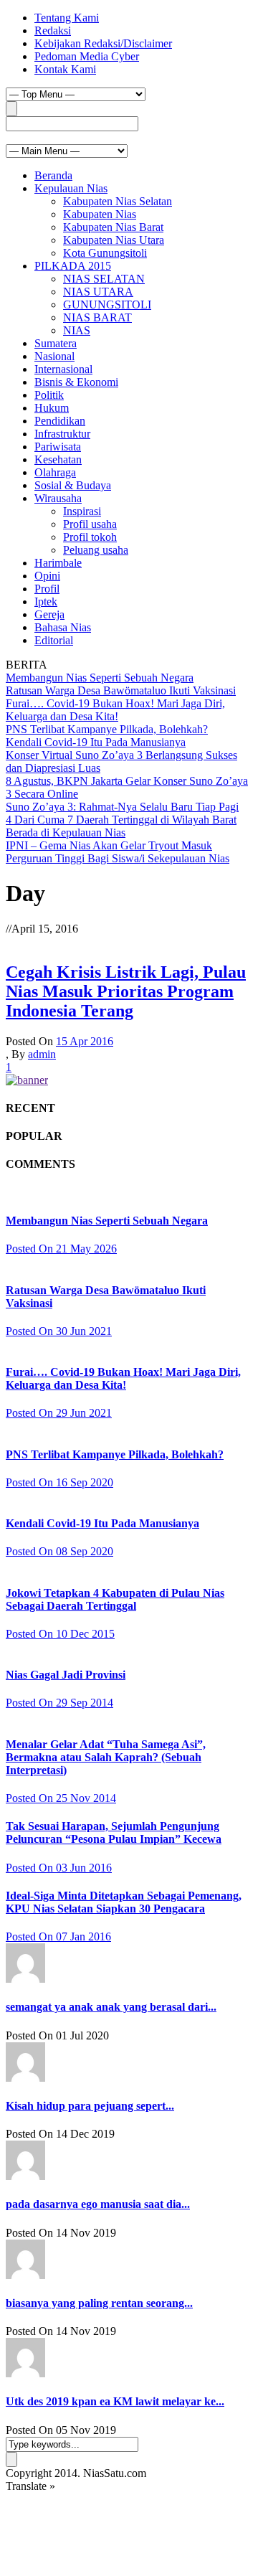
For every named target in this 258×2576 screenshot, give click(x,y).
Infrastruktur (62, 434)
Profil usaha (90, 524)
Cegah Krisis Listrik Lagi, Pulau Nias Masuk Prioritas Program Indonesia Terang (126, 991)
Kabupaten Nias (100, 214)
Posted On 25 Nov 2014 (61, 1798)
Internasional (63, 369)
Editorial (54, 640)
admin (42, 1054)
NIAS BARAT (97, 317)
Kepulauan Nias (71, 188)
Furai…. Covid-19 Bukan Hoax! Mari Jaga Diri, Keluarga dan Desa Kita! (115, 710)
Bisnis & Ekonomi (76, 382)
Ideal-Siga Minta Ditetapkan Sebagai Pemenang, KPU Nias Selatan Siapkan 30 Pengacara (124, 1902)
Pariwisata (58, 447)
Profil (47, 589)
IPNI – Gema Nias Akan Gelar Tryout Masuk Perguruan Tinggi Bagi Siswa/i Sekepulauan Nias (118, 852)
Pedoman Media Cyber (87, 56)
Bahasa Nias (63, 627)
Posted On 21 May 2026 (61, 1249)
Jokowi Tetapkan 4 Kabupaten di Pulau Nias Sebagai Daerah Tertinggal (115, 1599)
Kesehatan (58, 459)
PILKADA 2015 (73, 266)
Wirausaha (58, 498)
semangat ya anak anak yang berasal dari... (111, 2007)
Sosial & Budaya (73, 485)
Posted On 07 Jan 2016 (58, 1936)
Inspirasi (82, 511)
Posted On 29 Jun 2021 (59, 1413)
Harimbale (58, 563)
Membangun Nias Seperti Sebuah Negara (100, 678)
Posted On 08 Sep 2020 (59, 1551)
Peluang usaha (96, 550)
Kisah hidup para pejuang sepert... (90, 2106)
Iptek (46, 601)
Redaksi (53, 30)
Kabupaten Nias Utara (114, 240)
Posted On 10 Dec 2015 (60, 1634)
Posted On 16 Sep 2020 (59, 1482)
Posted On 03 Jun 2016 (59, 1868)
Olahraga (55, 472)
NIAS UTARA (98, 292)
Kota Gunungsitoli (105, 253)
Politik (49, 395)
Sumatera (56, 343)
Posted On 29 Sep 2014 (59, 1703)
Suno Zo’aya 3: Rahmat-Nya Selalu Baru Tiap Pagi (122, 807)
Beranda (53, 175)
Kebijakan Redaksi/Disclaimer (103, 43)
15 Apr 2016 (85, 1041)
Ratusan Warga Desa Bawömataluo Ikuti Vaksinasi (121, 690)
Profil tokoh (90, 537)
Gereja (49, 614)
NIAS (77, 330)
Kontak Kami (65, 69)
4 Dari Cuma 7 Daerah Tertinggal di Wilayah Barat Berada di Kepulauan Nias (121, 826)
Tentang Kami (67, 18)
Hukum (52, 408)
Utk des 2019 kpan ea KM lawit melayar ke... (115, 2401)
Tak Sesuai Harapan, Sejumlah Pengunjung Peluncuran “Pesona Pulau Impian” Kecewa (114, 1832)
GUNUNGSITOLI (107, 305)
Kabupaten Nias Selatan (118, 201)
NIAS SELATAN (104, 279)
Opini (47, 576)
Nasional (54, 356)
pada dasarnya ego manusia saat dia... (98, 2204)
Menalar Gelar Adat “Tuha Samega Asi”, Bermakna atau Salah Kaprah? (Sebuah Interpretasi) (106, 1757)
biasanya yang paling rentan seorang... (99, 2303)
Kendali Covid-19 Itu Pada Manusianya (96, 742)
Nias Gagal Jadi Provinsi (66, 1675)
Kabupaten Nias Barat (113, 227)
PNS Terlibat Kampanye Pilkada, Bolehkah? (107, 729)
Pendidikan (60, 421)
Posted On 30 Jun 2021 (59, 1331)
